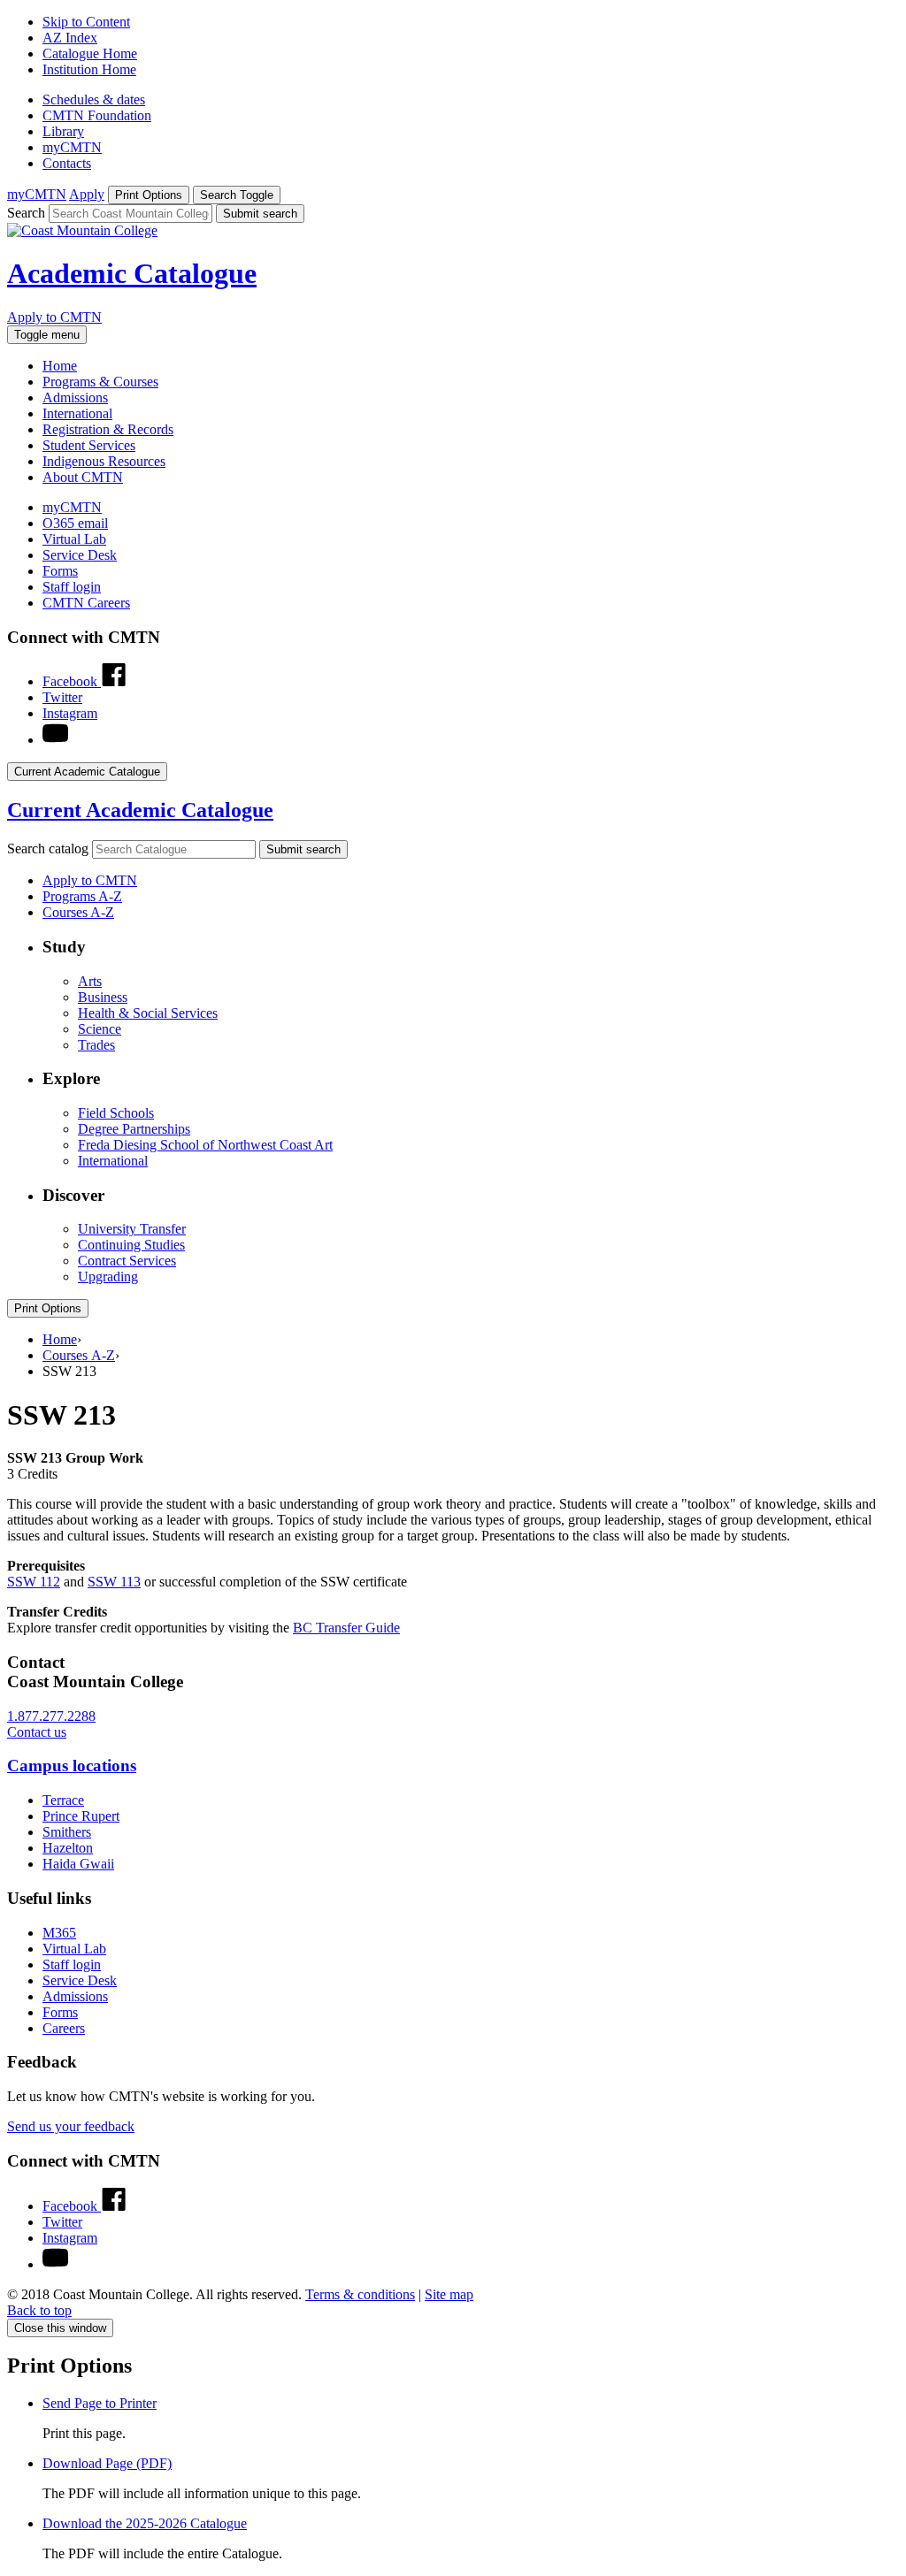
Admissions (75, 397)
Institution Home (89, 69)
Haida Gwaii (78, 1864)
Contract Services (127, 1261)
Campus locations (72, 1766)
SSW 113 (114, 1582)
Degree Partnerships (134, 1129)
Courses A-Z (78, 912)
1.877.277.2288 (51, 1716)
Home (60, 366)
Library (63, 131)
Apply (87, 194)
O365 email (75, 523)
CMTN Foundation (97, 115)
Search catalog (48, 848)
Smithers (67, 1832)
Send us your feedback (71, 2126)
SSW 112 (34, 1582)
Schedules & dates (94, 99)
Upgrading (108, 1277)
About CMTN (83, 477)
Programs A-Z (82, 896)
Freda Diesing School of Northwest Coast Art (205, 1145)
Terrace (63, 1800)
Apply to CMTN (54, 317)
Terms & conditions (360, 2294)
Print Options (48, 1308)
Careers (64, 2028)
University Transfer (132, 1229)
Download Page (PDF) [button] (107, 2463)
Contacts (67, 163)
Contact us (37, 1732)
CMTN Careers (86, 603)
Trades (96, 1045)
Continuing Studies (131, 1245)
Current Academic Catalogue (140, 810)
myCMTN (72, 147)
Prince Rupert (81, 1816)
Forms (60, 571)
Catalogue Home (90, 54)
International (77, 413)
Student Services (89, 445)
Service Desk (80, 555)
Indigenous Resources (104, 461)
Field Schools (116, 1113)
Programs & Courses (100, 382)
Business (103, 997)
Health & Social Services (148, 1013)
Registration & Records (108, 429)
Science (100, 1029)
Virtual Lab (74, 539)
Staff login (72, 587)
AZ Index (70, 38)
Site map (449, 2294)
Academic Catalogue (132, 273)
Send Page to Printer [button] (100, 2403)
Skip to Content (86, 22)
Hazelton (68, 1848)
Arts (90, 981)
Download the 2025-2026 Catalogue (145, 2523)
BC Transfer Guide (346, 1628)
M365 (59, 1933)
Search (26, 213)
